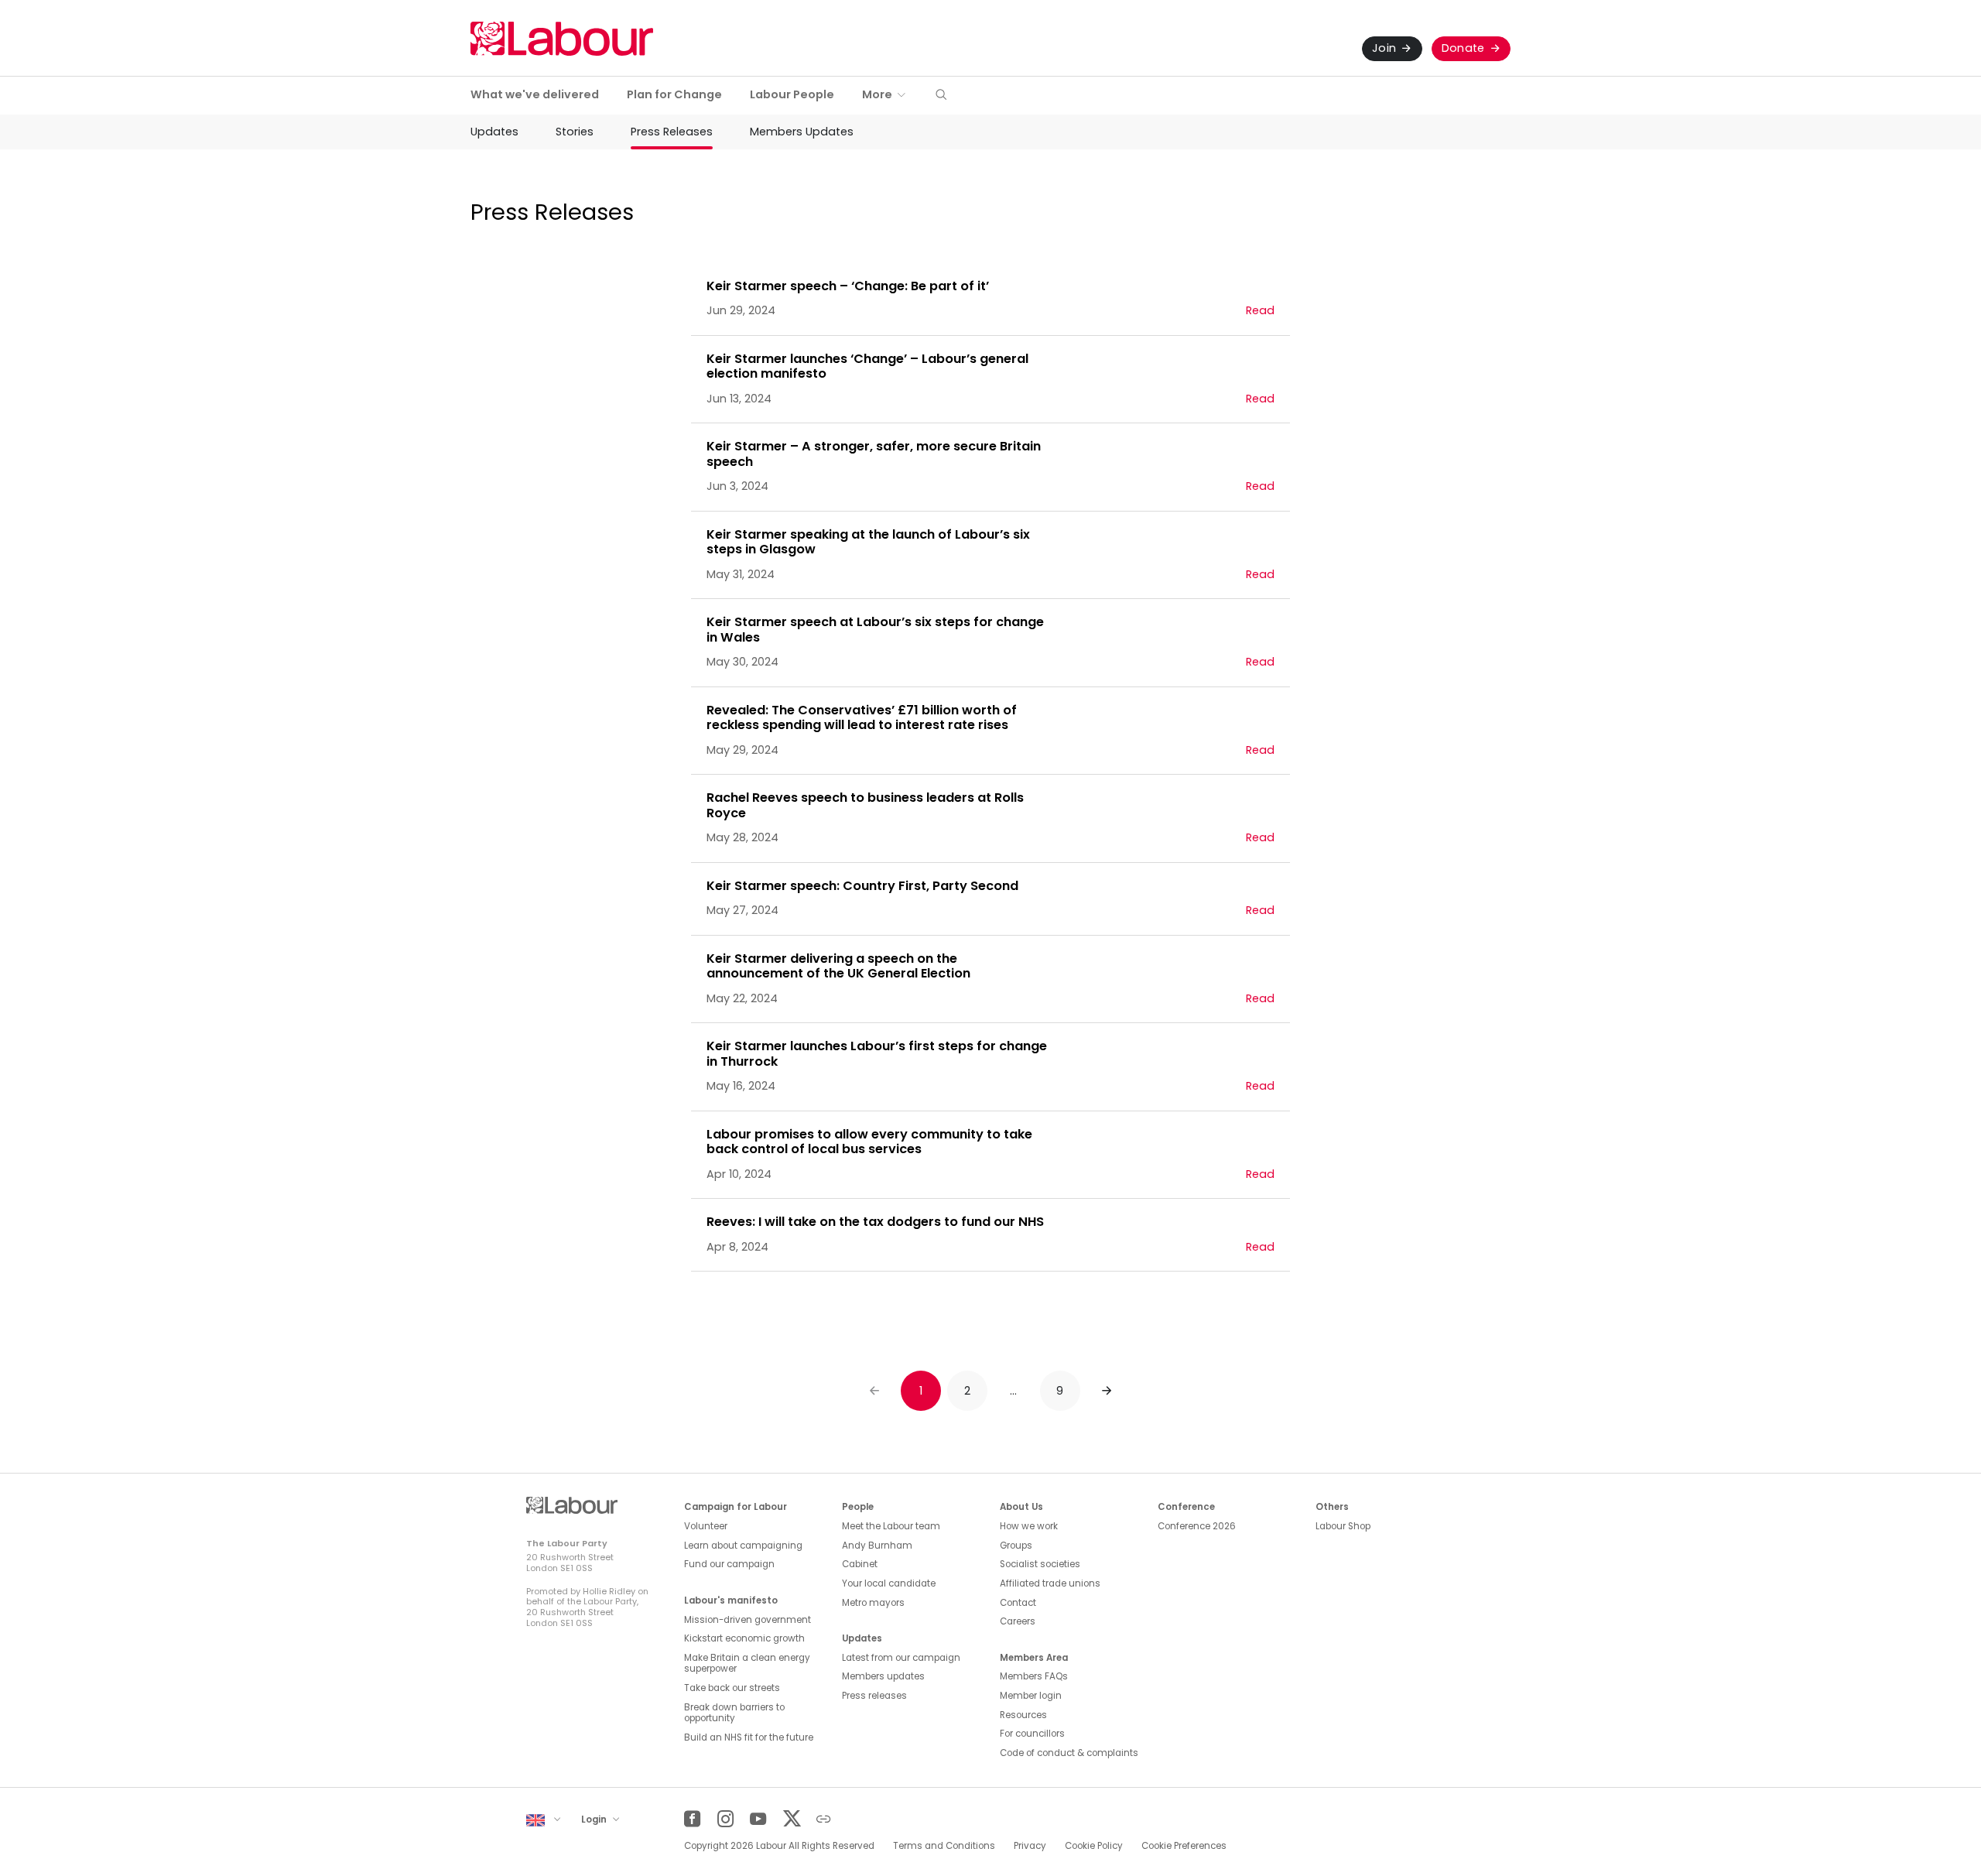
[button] (941, 96)
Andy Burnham (877, 1546)
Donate (1463, 48)
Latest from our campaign (901, 1658)
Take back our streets (732, 1688)
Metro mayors (873, 1603)
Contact (1018, 1603)
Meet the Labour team (891, 1526)
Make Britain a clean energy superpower (747, 1664)
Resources (1023, 1715)
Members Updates (802, 132)
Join (1384, 48)
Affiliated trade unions (1050, 1583)
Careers (1018, 1621)
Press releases (874, 1696)
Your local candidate (889, 1583)
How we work (1029, 1526)
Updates (494, 132)
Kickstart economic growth (744, 1638)
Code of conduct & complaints (1069, 1753)
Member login (1031, 1696)
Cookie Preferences (1184, 1846)
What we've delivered (535, 94)
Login (595, 1820)
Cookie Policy (1094, 1846)
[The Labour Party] (562, 38)
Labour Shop (1343, 1526)
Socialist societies (1040, 1564)
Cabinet (860, 1564)
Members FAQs (1034, 1676)
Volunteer (706, 1526)
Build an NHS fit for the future (749, 1737)
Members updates (883, 1676)
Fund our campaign (729, 1564)
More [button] (877, 94)
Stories (575, 132)
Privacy (1030, 1846)
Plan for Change (674, 94)
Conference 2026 (1197, 1526)
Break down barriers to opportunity (734, 1713)
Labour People (792, 94)
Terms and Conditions (944, 1846)
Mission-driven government (748, 1620)
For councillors (1032, 1734)
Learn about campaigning (743, 1546)
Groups (1016, 1546)
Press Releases (672, 132)
